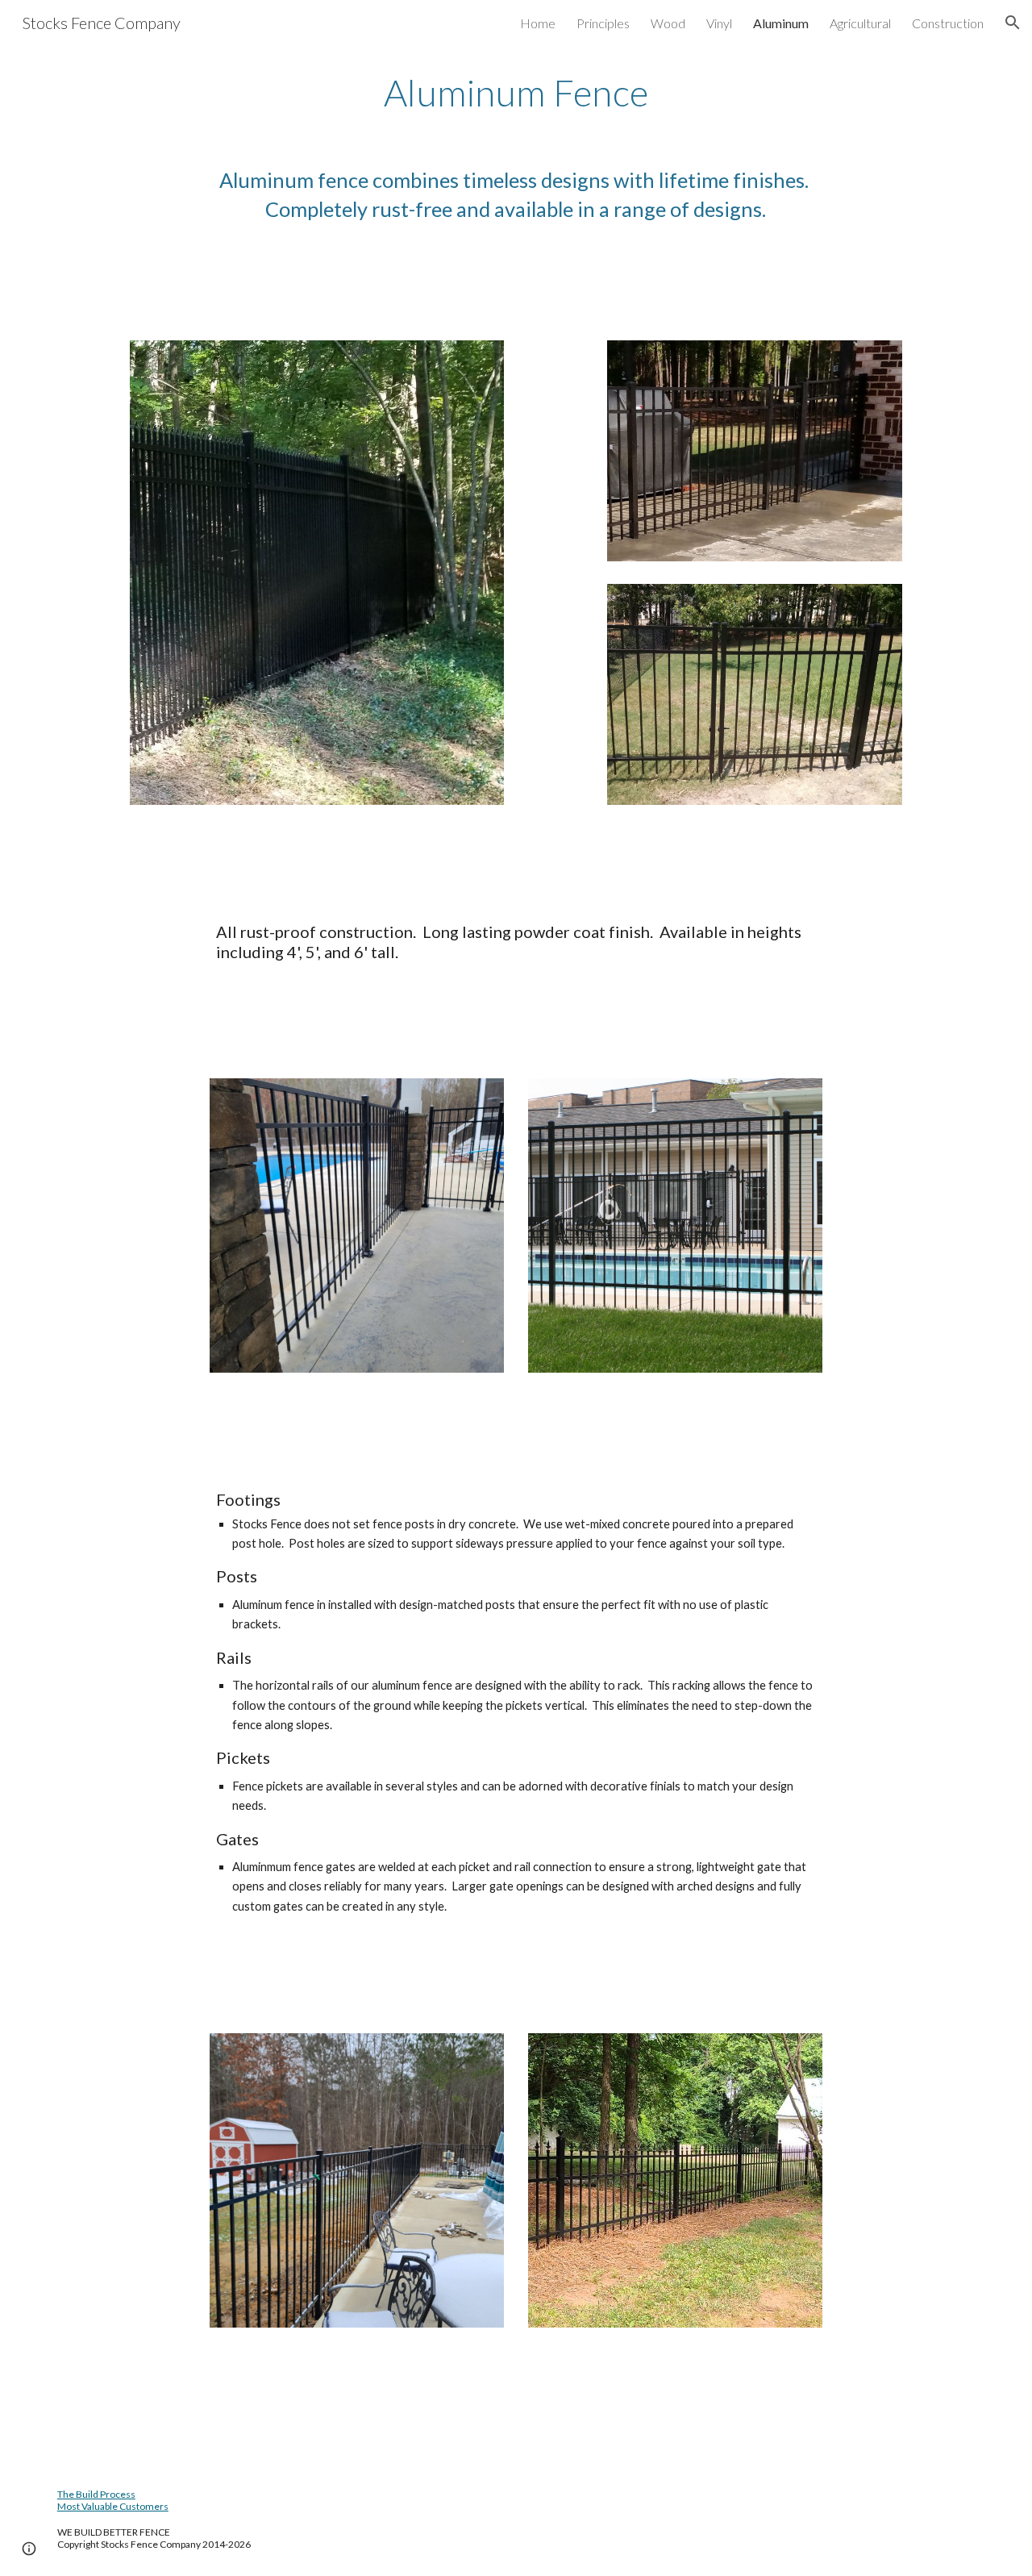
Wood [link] (668, 23)
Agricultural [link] (860, 23)
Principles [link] (603, 23)
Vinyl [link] (719, 23)
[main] (516, 93)
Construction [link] (948, 23)
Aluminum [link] (781, 23)
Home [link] (538, 23)
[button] (1013, 23)
